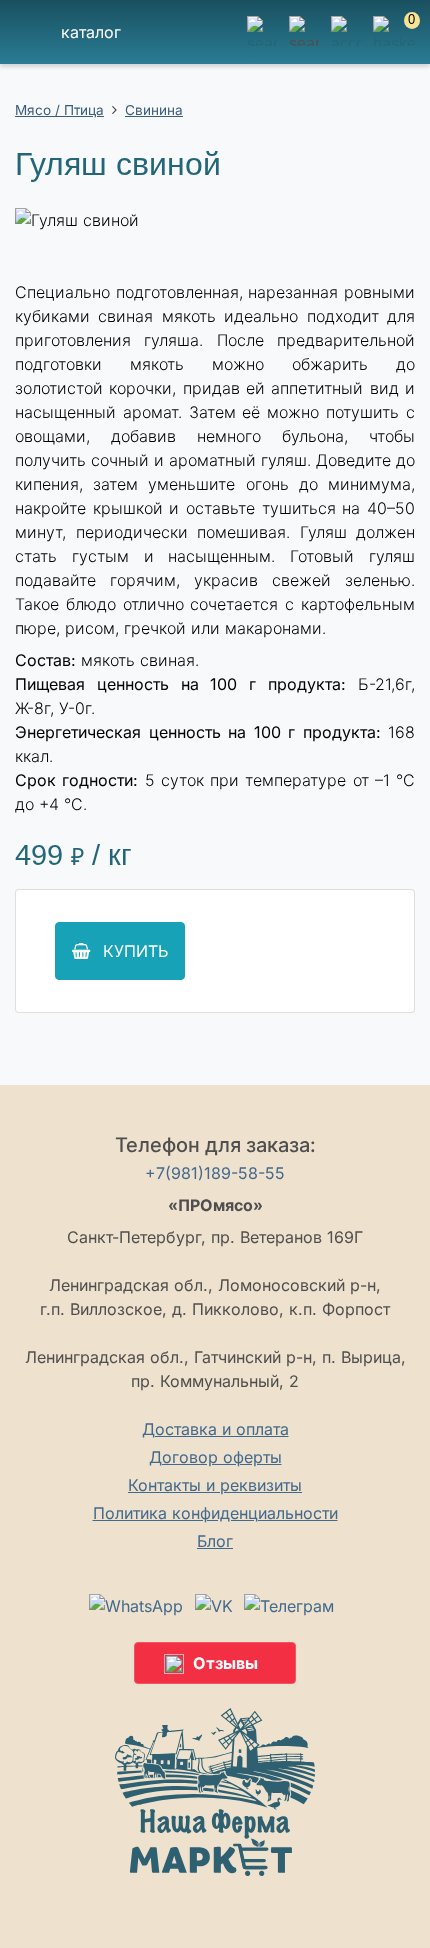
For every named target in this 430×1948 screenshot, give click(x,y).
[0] (394, 43)
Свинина (154, 110)
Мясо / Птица (59, 110)
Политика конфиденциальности (215, 1513)
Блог (215, 1541)
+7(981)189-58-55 (215, 1173)
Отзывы (225, 1663)
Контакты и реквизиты (215, 1485)
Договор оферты (215, 1457)
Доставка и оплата (215, 1429)
